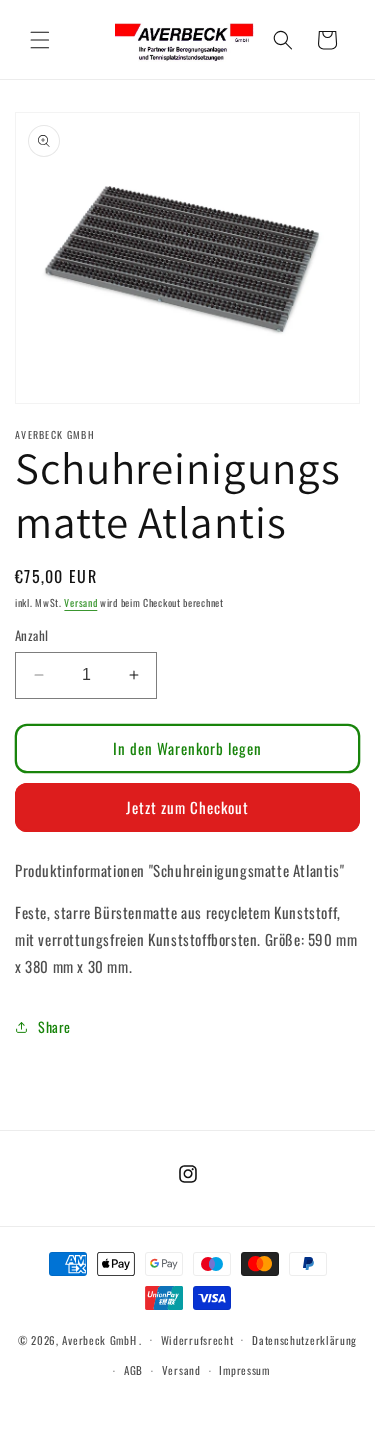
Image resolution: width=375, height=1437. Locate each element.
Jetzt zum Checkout (187, 807)
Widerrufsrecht (197, 1340)
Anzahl (31, 635)
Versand (80, 602)
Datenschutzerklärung (304, 1340)
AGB (133, 1370)
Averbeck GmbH (99, 1339)
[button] (40, 40)
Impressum (244, 1370)
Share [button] (54, 1026)
